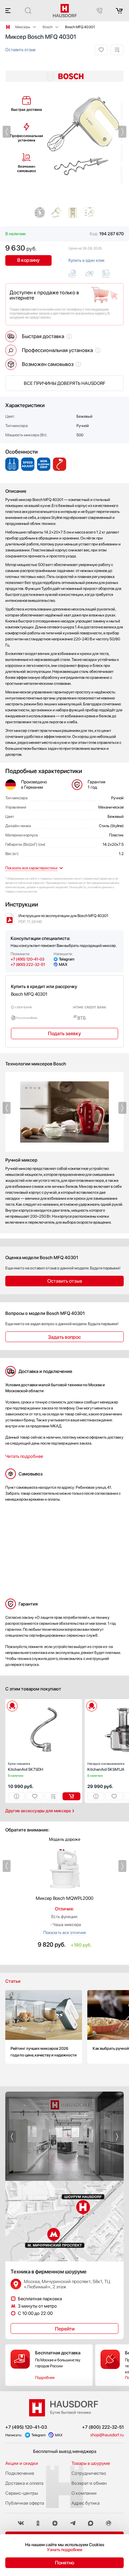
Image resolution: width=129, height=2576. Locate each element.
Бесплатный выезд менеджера (65, 2451)
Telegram (67, 959)
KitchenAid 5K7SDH (26, 1767)
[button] (7, 132)
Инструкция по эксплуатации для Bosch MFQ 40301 (63, 919)
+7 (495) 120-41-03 (27, 959)
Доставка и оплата (24, 2483)
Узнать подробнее (65, 2550)
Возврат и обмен (89, 2483)
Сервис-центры (22, 2493)
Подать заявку (64, 1034)
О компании (84, 2493)
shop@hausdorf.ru (107, 2435)
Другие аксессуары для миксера (38, 1811)
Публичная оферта (25, 2503)
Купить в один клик (86, 260)
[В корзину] (71, 1796)
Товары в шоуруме (91, 2463)
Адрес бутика (86, 2503)
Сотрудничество (89, 2473)
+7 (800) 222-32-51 (28, 965)
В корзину (29, 260)
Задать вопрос (64, 1337)
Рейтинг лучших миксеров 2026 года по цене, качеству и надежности (44, 2027)
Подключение (20, 2473)
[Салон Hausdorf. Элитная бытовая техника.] (8, 27)
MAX (63, 965)
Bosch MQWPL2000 (64, 1898)
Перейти (65, 2329)
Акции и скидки (22, 2463)
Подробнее (45, 2378)
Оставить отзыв (20, 50)
